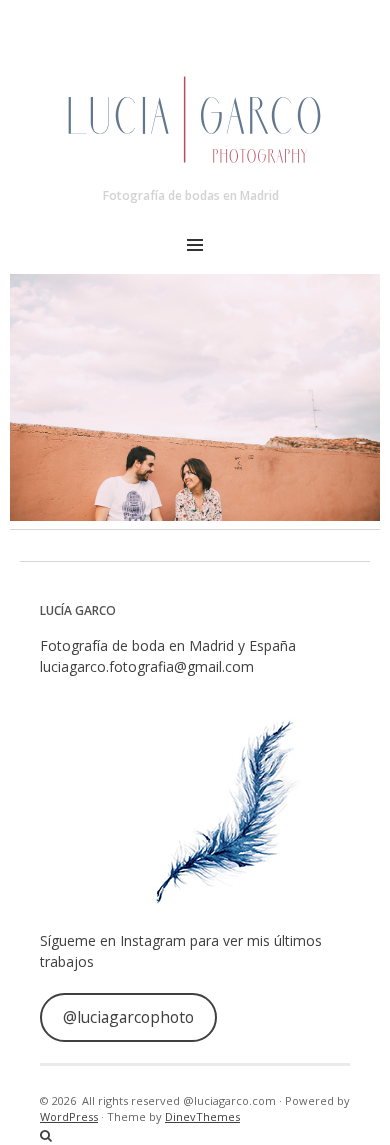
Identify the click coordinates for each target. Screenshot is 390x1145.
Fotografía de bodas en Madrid (191, 195)
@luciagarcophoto (128, 1017)
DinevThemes (202, 1116)
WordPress (69, 1116)
